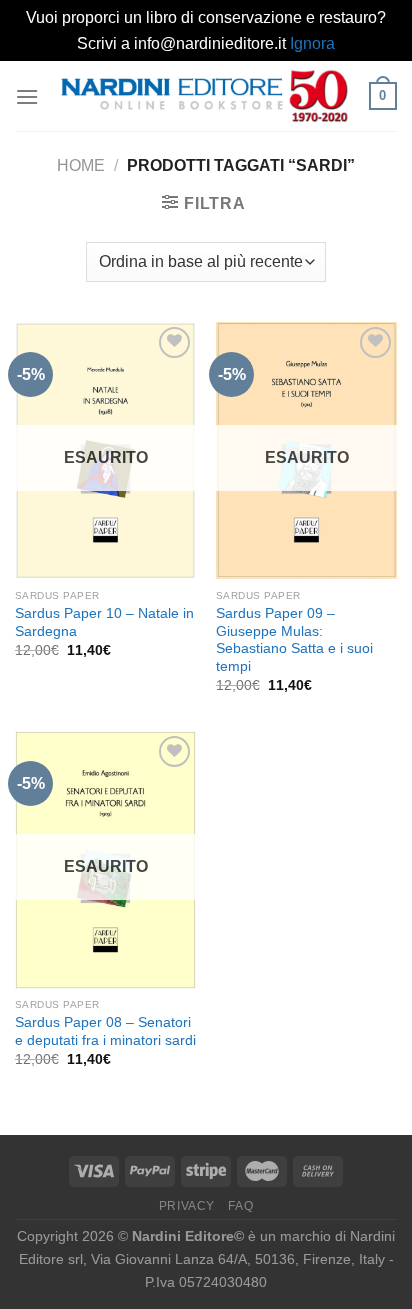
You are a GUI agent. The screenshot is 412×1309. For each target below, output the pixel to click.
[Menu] (27, 96)
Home (81, 165)
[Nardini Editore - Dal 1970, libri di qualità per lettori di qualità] (204, 96)
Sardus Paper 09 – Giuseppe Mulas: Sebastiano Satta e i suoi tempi (294, 640)
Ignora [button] (312, 43)
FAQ (240, 1206)
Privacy (187, 1206)
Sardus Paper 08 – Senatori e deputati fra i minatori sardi (105, 1031)
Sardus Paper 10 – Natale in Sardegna (104, 622)
